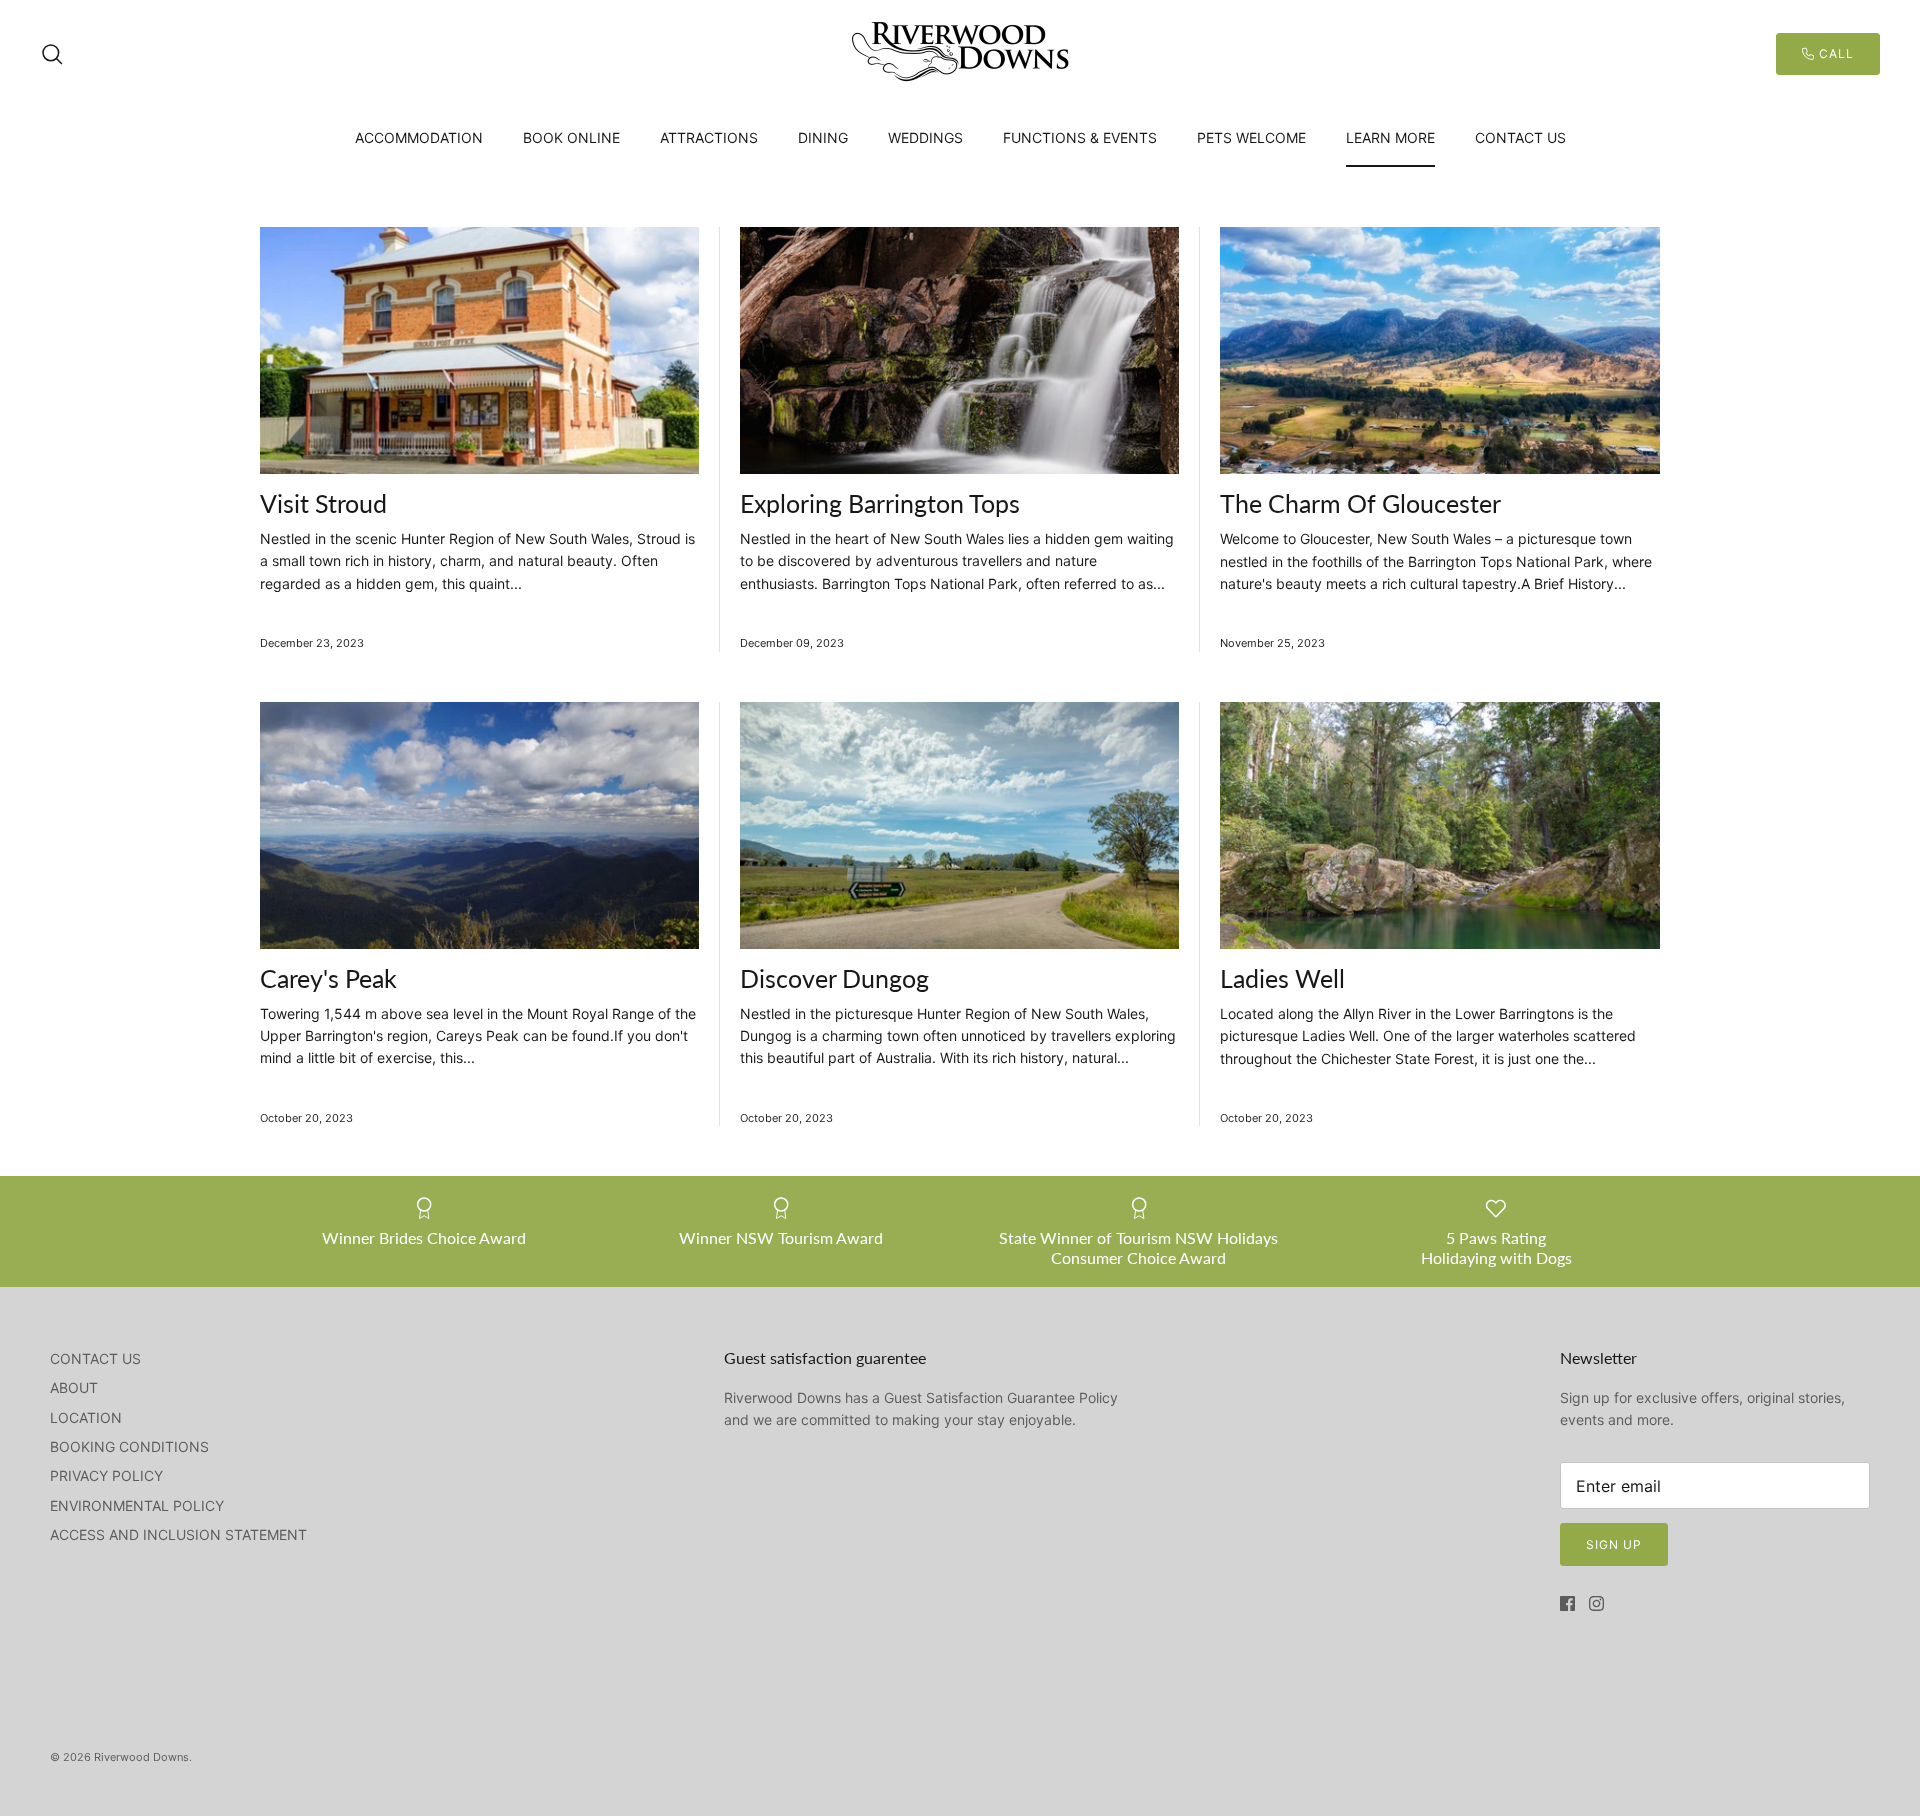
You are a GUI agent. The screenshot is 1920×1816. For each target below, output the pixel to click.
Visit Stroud (323, 503)
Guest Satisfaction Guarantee (979, 1397)
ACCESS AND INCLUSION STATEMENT (178, 1534)
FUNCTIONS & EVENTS (1080, 137)
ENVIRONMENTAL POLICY (137, 1505)
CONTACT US (1520, 137)
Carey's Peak (328, 978)
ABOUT (74, 1387)
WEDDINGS (925, 137)
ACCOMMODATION (419, 137)
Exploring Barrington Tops (880, 503)
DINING (823, 137)
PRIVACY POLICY (106, 1475)
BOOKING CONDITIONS (129, 1446)
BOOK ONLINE (571, 137)
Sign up (1614, 1544)
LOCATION (86, 1417)
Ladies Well (1282, 978)
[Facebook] (1567, 1603)
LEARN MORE (1390, 137)
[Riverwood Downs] (960, 54)
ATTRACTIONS (709, 137)
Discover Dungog (834, 978)
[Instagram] (1596, 1603)
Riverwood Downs (141, 1757)
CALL (1834, 53)
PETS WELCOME (1251, 137)
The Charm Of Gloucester (1360, 503)
